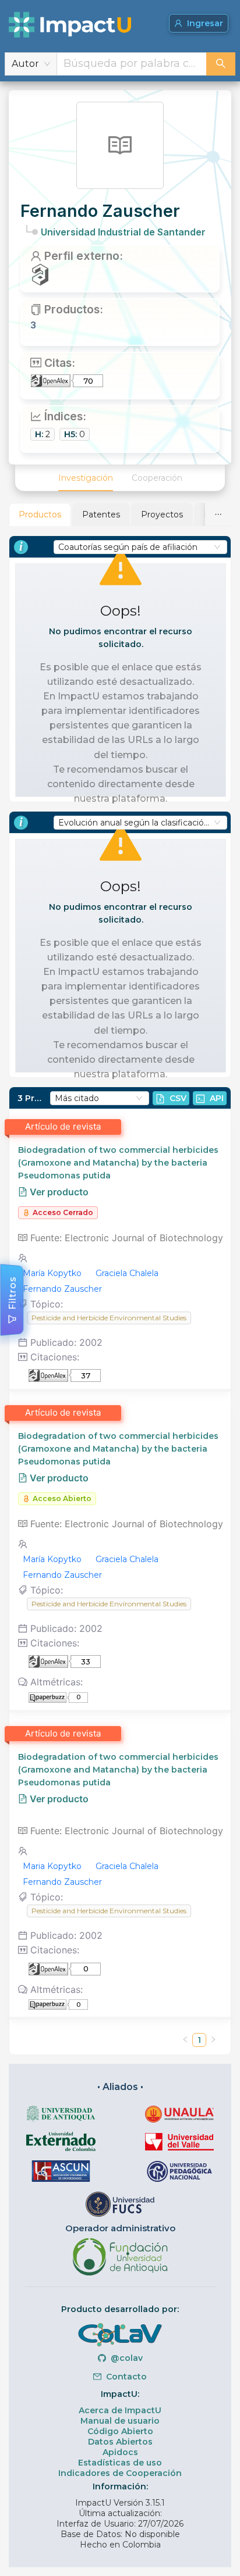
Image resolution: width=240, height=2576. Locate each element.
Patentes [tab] (101, 515)
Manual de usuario (120, 2421)
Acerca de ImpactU (120, 2410)
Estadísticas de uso (120, 2463)
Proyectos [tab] (162, 515)
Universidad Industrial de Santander (123, 232)
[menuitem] (86, 478)
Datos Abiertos (120, 2442)
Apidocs (120, 2452)
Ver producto (58, 1192)
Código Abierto (120, 2431)
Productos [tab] (40, 515)
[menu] (120, 478)
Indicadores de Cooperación (120, 2473)
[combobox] (132, 64)
